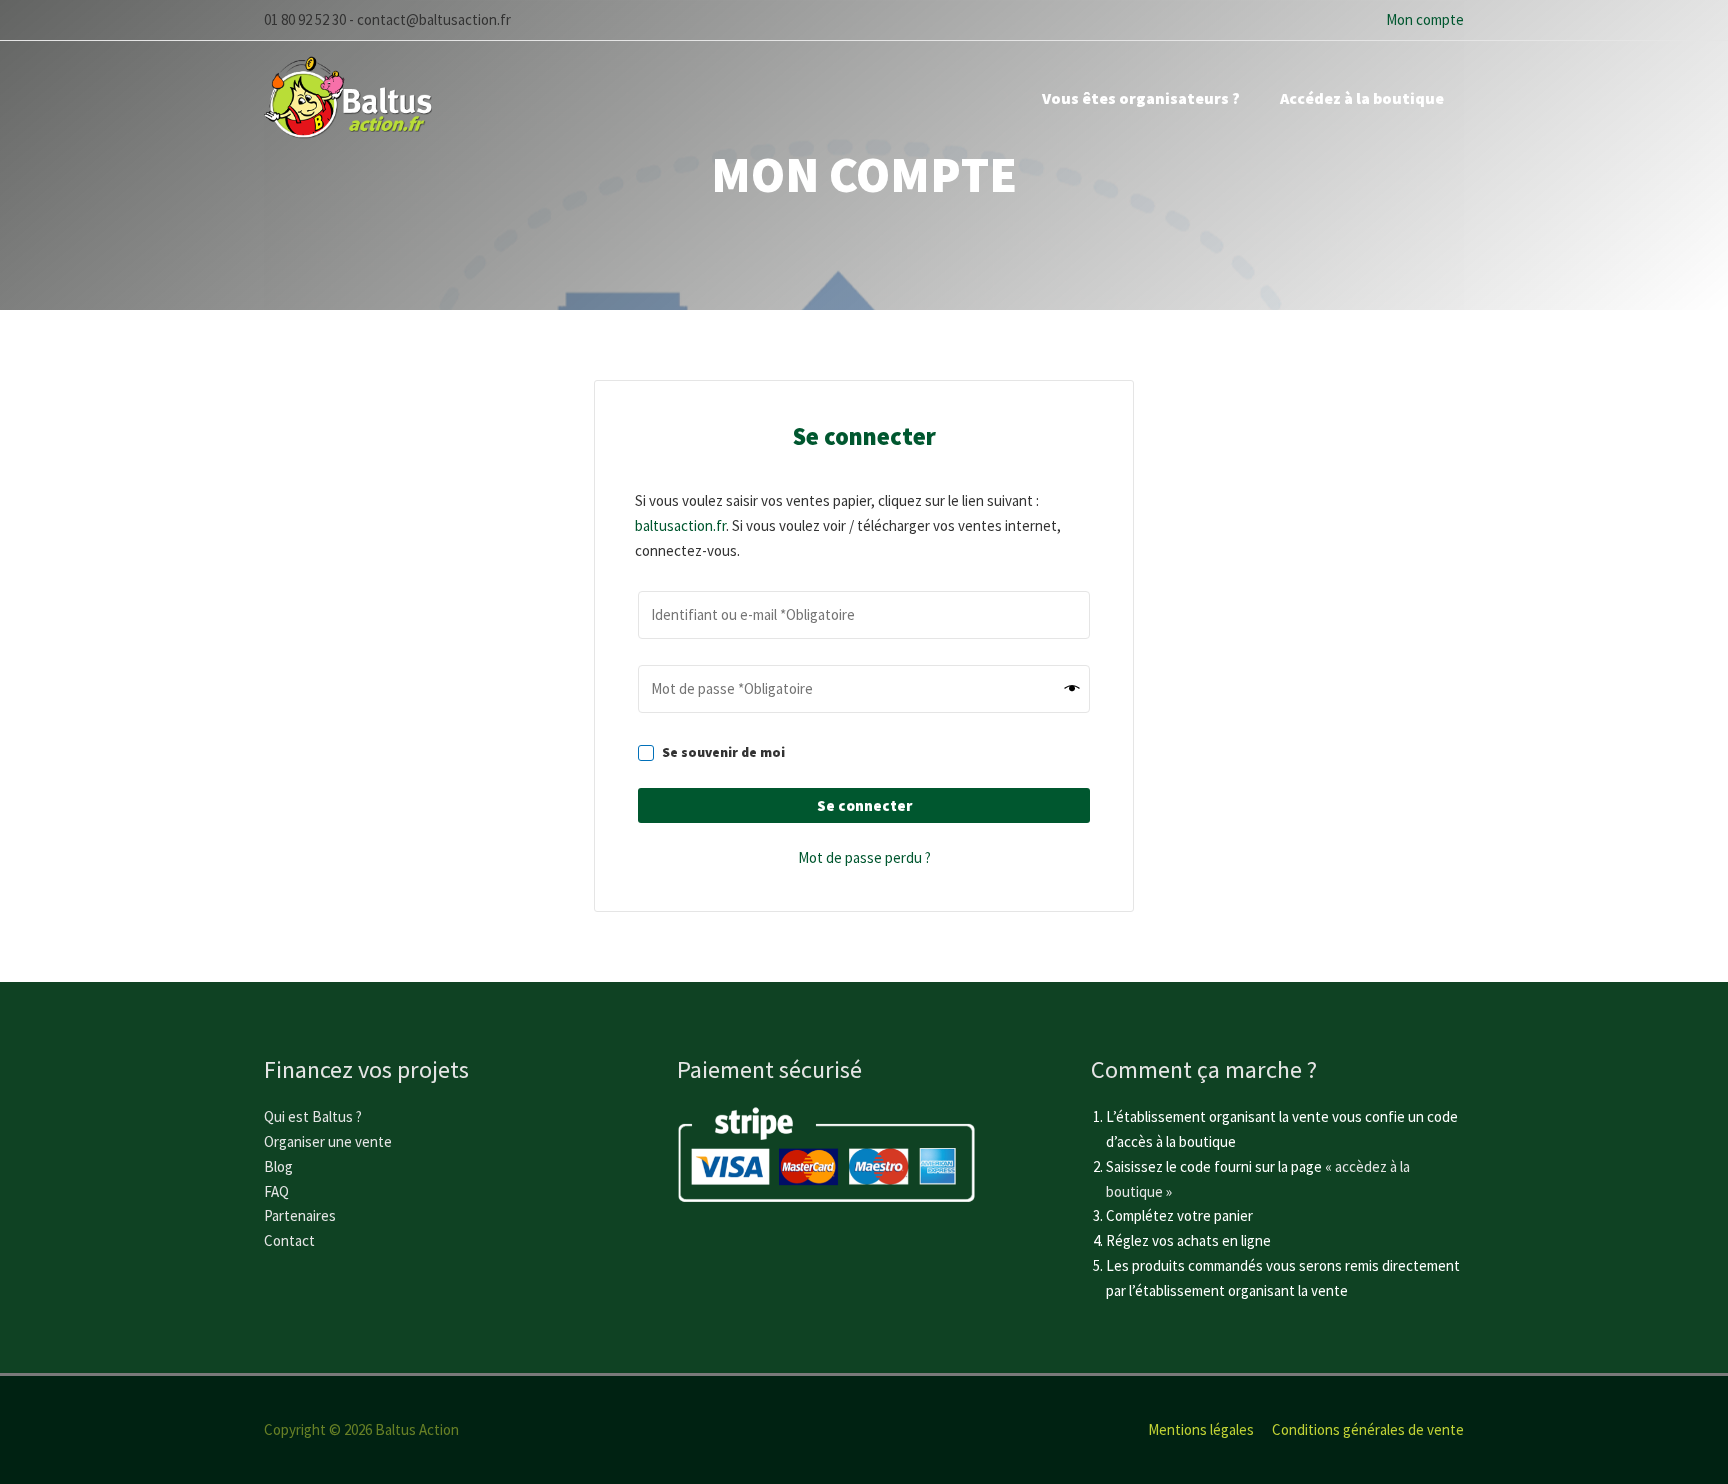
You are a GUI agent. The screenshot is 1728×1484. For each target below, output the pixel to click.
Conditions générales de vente (1368, 1429)
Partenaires (300, 1215)
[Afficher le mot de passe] (1072, 689)
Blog (278, 1166)
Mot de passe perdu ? (864, 857)
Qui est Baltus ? (313, 1116)
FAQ (276, 1191)
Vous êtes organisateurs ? (1141, 98)
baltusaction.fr (680, 525)
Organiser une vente (328, 1141)
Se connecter (864, 805)
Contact (289, 1240)
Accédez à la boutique (1362, 98)
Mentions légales (1201, 1429)
